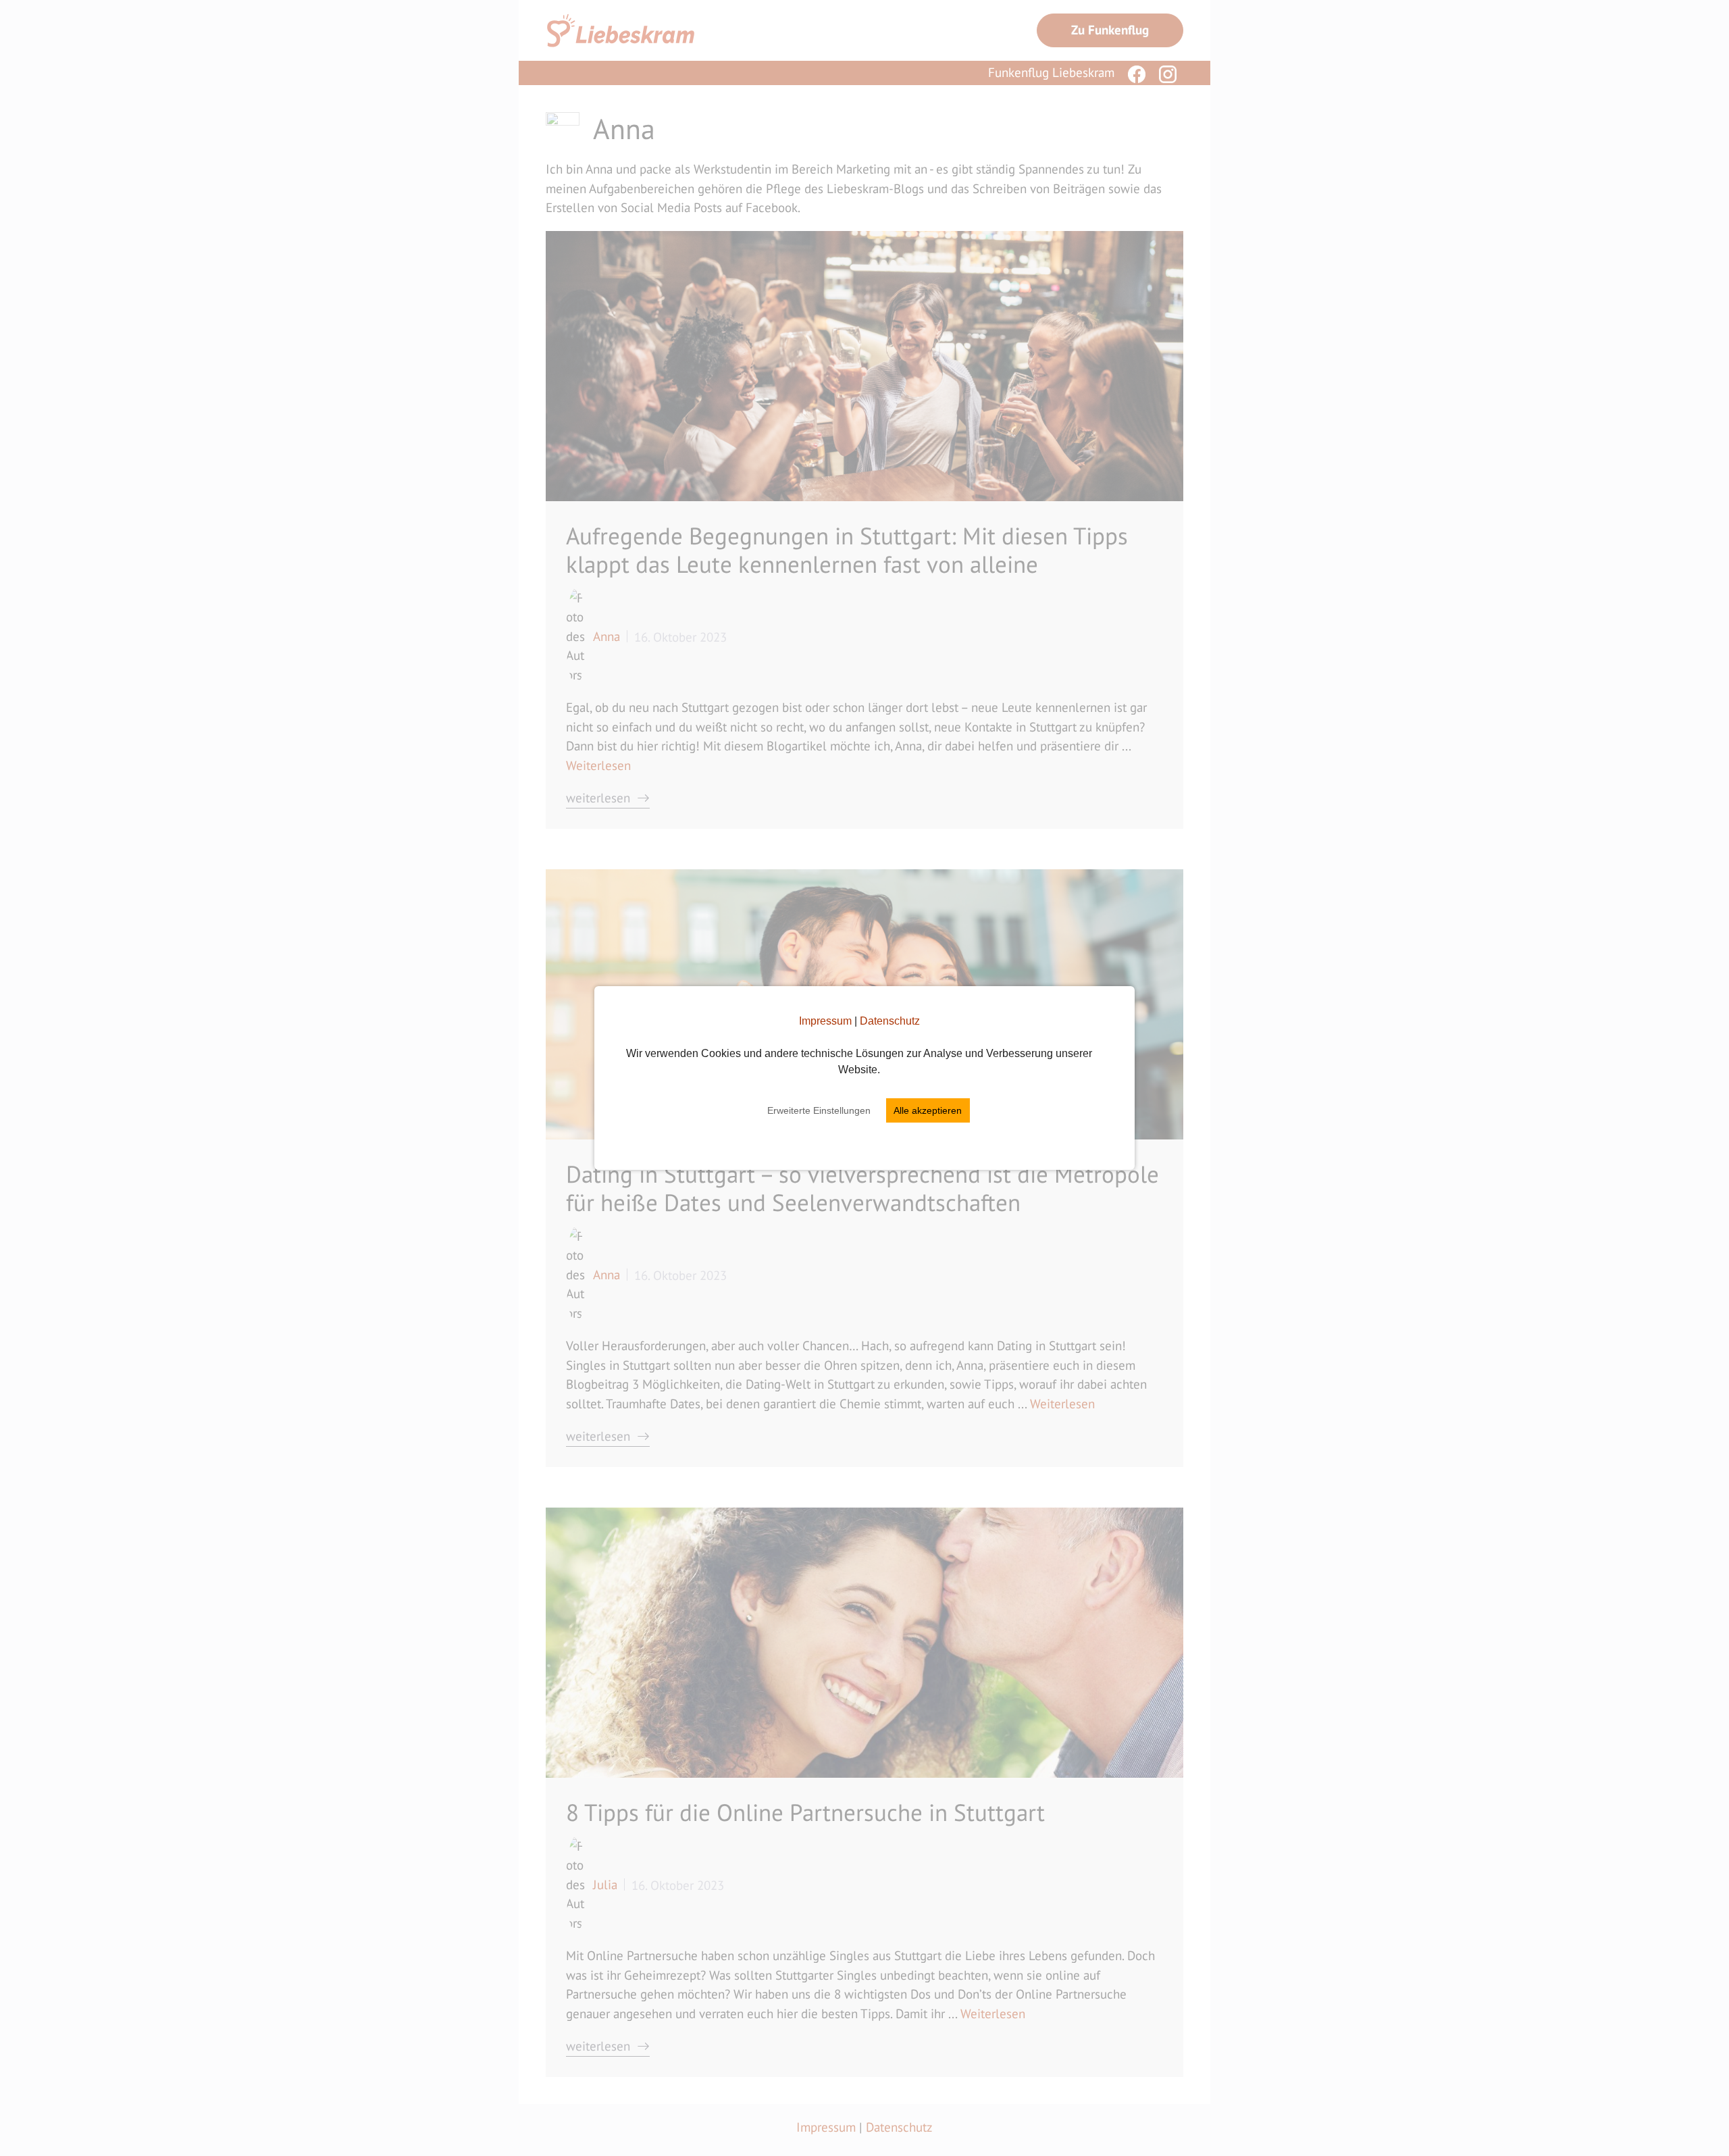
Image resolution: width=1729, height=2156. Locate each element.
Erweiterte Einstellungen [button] (819, 1110)
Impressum (825, 1021)
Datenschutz (890, 1021)
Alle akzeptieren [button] (928, 1110)
